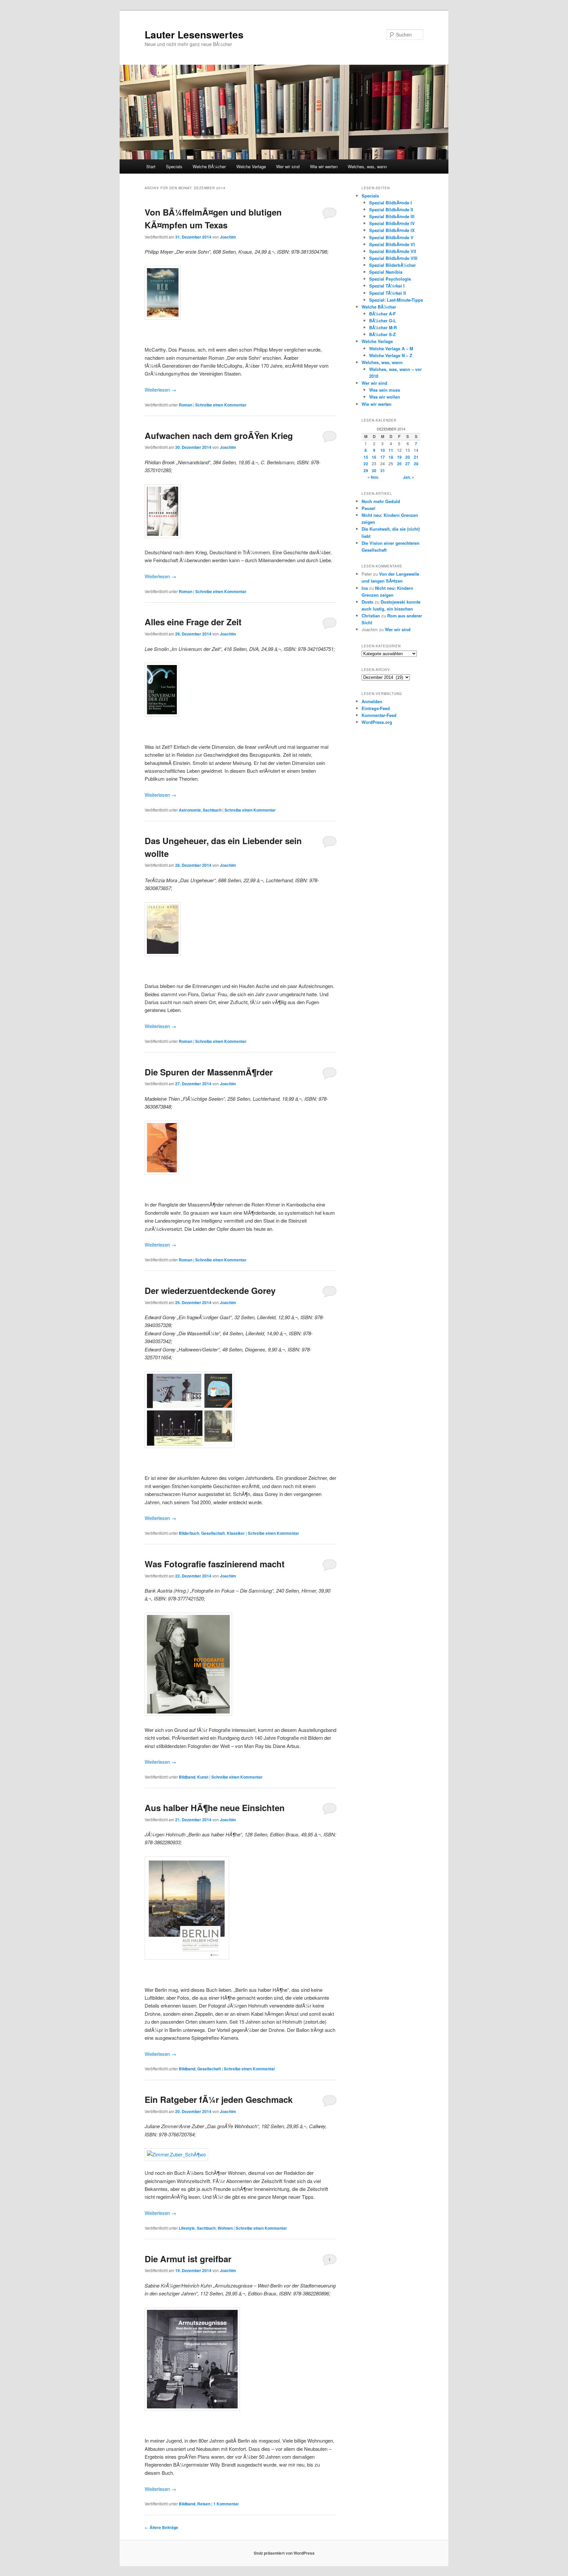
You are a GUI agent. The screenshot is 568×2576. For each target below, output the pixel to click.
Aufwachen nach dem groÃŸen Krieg (219, 436)
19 (399, 457)
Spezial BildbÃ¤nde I (390, 203)
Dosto (367, 602)
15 (366, 457)
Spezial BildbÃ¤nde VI (392, 244)
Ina (365, 588)
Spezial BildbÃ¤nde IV (392, 223)
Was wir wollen (385, 397)
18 (391, 457)
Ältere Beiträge (161, 2527)
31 (383, 471)
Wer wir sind (288, 166)
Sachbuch (212, 810)
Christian (371, 616)
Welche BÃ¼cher (209, 166)
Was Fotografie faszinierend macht (215, 1564)
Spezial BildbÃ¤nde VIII (393, 258)
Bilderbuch (189, 1533)
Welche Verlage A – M (391, 348)
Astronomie (190, 810)
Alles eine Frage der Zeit (193, 622)
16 (374, 457)
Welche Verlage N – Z (391, 355)
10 (383, 450)
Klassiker (236, 1533)
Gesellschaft (213, 1533)
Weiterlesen (160, 390)
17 (383, 457)
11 (391, 450)
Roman (186, 405)
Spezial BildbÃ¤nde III (392, 216)
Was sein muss (385, 390)
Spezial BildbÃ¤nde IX (392, 230)
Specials (174, 166)
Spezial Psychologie (390, 279)
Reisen (204, 2504)
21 (416, 457)
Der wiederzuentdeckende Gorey (210, 1290)
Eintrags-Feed (376, 708)
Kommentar (226, 2504)
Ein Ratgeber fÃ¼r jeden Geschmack (219, 2099)
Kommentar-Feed (379, 715)
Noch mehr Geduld (381, 501)
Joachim (228, 237)
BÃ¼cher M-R (383, 327)
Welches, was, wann (367, 166)
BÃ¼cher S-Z (382, 334)
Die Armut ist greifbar (188, 2259)
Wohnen (225, 2228)
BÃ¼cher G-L (383, 321)
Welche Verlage (251, 166)
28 (416, 464)
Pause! (368, 508)
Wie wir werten (324, 166)
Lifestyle (187, 2228)
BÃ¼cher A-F (382, 314)
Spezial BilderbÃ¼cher (392, 265)
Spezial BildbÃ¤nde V (391, 237)
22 (366, 464)
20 (408, 457)
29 (366, 471)
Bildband (187, 1777)
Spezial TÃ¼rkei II (388, 293)
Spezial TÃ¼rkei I (387, 286)
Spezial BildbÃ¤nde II (391, 209)
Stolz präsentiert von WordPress (284, 2553)
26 (399, 464)
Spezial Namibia (386, 272)
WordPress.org (377, 722)
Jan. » (409, 477)
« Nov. (373, 477)
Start (151, 166)
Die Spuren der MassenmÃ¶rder (209, 1072)
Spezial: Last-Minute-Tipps (396, 300)
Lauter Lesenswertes (194, 34)
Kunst (203, 1777)
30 (374, 471)
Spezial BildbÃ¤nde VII (393, 251)
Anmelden (372, 701)
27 (408, 464)
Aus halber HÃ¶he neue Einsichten (215, 1808)
